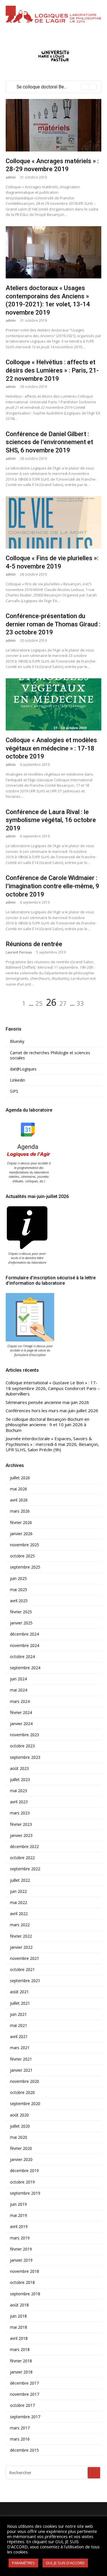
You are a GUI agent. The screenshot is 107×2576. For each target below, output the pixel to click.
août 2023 (19, 1768)
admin (11, 177)
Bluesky (17, 1041)
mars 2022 (20, 1925)
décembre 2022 (24, 1847)
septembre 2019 (25, 2193)
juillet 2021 (20, 2003)
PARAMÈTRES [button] (23, 2563)
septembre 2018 (25, 2294)
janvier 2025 (21, 1623)
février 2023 (21, 1824)
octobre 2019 (22, 2182)
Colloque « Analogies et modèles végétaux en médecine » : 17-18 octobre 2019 (51, 748)
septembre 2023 (25, 1757)
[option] (57, 87)
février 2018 (21, 2361)
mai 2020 (19, 2137)
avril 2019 (19, 2227)
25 (39, 1003)
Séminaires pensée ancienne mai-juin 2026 (47, 1402)
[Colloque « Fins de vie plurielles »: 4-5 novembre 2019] (53, 522)
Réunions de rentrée (34, 944)
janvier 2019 (21, 2260)
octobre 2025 (22, 1556)
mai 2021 (19, 2025)
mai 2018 (19, 2327)
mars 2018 (20, 2350)
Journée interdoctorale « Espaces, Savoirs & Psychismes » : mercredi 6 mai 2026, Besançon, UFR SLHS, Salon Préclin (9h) (52, 1444)
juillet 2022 (20, 1880)
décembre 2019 (24, 2171)
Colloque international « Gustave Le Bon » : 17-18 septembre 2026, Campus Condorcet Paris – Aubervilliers (53, 1388)
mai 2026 (19, 1489)
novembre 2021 (25, 1958)
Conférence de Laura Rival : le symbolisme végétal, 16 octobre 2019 (51, 820)
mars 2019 (20, 2238)
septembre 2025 (25, 1567)
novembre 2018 (25, 2271)
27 (63, 1003)
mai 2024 (19, 1690)
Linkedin (18, 1080)
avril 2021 (19, 2037)
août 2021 (19, 1992)
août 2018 (19, 2305)
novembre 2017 (25, 2394)
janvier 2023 (21, 1836)
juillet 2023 (20, 1780)
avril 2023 (19, 1802)
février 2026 (21, 1523)
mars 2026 (20, 1511)
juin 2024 (18, 1679)
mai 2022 (19, 1903)
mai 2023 (19, 1791)
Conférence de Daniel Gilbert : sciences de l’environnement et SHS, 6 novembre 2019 (49, 442)
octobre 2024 (22, 1657)
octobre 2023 (22, 1746)
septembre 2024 (25, 1668)
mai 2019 (19, 2215)
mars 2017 (20, 2428)
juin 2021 (18, 2014)
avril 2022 (19, 1914)
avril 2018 (19, 2338)
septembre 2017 (25, 2417)
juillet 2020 (20, 2126)
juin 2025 (18, 1579)
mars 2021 (20, 2048)
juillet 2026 (20, 1478)
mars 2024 (20, 1701)
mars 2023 (20, 1813)
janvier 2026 (21, 1534)
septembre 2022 (25, 1869)
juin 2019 (18, 2204)
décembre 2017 (24, 2383)
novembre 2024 (25, 1646)
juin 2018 (18, 2316)
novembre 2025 (25, 1545)
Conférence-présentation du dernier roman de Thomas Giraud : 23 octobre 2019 (53, 624)
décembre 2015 (24, 2450)
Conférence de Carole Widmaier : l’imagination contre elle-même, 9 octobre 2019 (53, 886)
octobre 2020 (22, 2093)
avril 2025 (19, 1601)
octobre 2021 (22, 1970)
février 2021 (21, 2059)
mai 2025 (19, 1590)
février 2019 (21, 2249)
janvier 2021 (21, 2070)
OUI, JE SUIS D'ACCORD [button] (65, 2563)
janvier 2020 (21, 2160)
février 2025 (21, 1612)
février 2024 (21, 1713)
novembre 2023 (25, 1735)
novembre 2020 (25, 2081)
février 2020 (21, 2148)
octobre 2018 (22, 2282)
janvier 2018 (21, 2372)
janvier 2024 (21, 1724)
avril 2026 (19, 1500)
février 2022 (21, 1936)
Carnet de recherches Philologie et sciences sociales (50, 1055)
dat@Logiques (23, 1069)
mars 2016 (20, 2439)
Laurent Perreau (19, 952)
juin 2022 (18, 1891)
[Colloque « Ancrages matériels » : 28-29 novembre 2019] (53, 125)
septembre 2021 (25, 1981)
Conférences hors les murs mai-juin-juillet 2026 (52, 1411)
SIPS (14, 1091)
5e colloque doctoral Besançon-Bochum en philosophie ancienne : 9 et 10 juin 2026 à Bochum (48, 1425)
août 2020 (19, 2115)
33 (80, 1003)
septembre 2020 (25, 2104)
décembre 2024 (24, 1634)
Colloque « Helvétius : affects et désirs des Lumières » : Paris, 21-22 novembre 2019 (52, 370)
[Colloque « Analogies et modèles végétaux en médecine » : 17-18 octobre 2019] (53, 704)
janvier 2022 (21, 1947)
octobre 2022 (22, 1858)
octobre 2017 (22, 2405)
